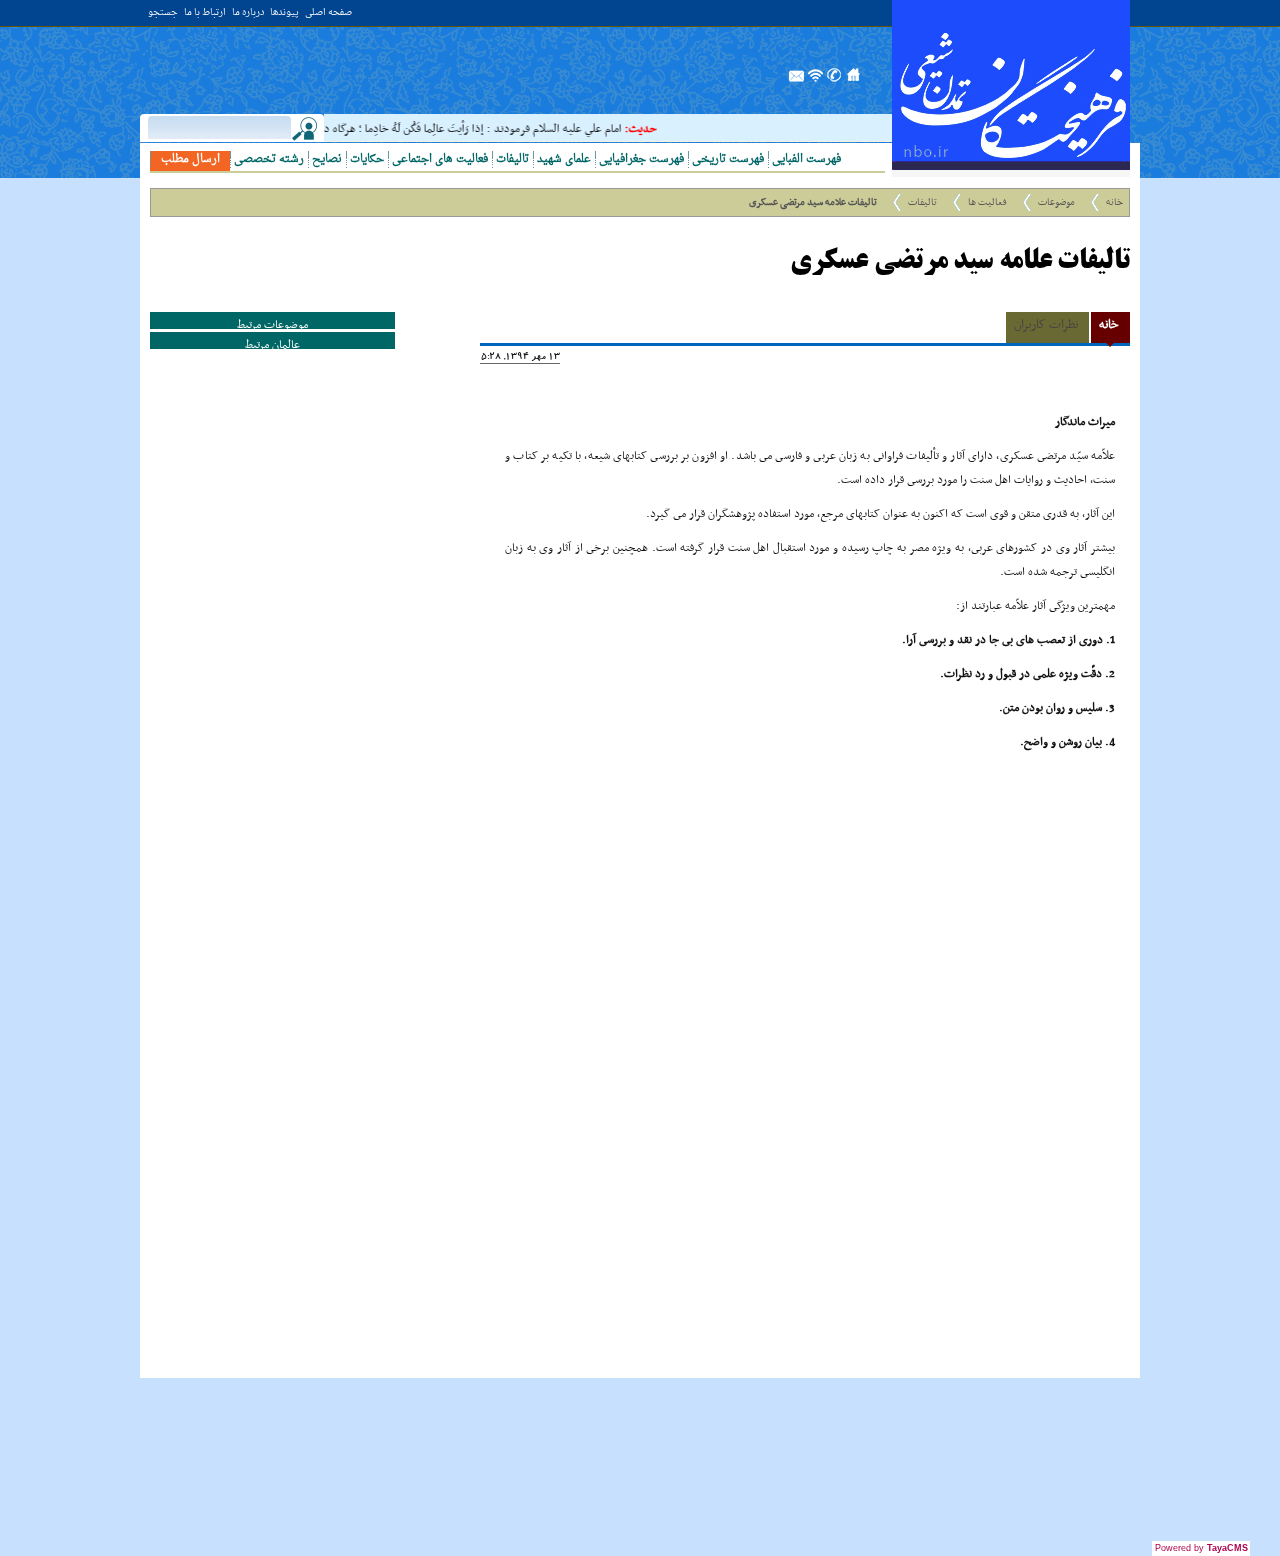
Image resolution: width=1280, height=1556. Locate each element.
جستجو (163, 13)
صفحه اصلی (328, 13)
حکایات (367, 159)
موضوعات (1056, 202)
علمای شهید (564, 159)
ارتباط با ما (205, 13)
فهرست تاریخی (728, 159)
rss (816, 81)
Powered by (1201, 1548)
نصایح (327, 159)
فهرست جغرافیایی (641, 159)
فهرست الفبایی (806, 159)
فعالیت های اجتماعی (440, 159)
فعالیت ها (987, 202)
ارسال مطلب (190, 159)
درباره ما (248, 13)
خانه (1114, 202)
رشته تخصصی (269, 159)
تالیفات (512, 159)
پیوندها (284, 13)
